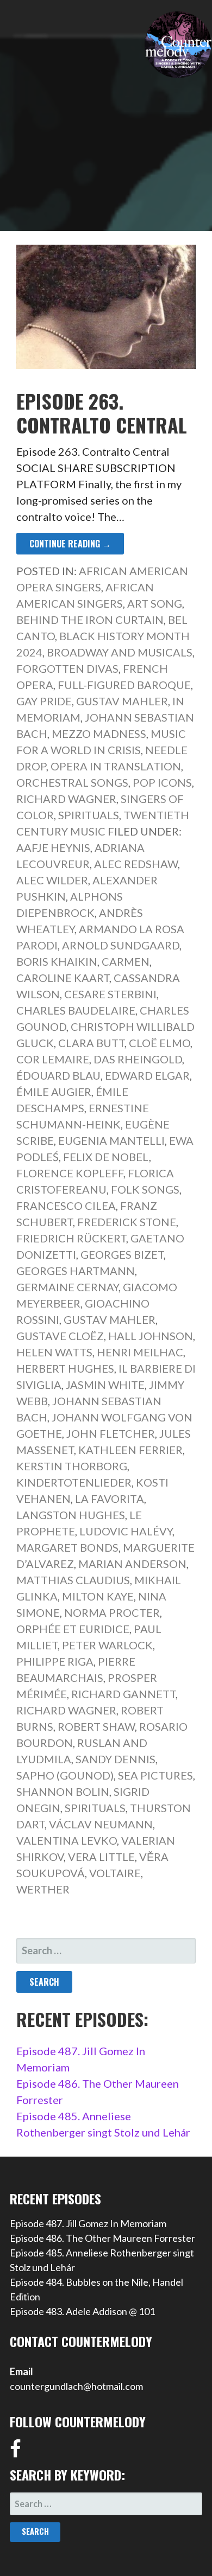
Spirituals (89, 815)
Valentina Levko (67, 1840)
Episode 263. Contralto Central (102, 412)
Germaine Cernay (67, 1287)
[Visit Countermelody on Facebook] (15, 2452)
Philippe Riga (55, 1661)
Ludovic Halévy (126, 1531)
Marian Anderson (132, 1564)
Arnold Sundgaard (121, 945)
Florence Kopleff (70, 1173)
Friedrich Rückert (71, 1238)
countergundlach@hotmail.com (76, 2386)
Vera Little (101, 1857)
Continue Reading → (70, 544)
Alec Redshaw (136, 864)
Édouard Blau (58, 1075)
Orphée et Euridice (73, 1629)
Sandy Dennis (116, 1759)
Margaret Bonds (67, 1547)
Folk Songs (145, 1189)
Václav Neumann (101, 1824)
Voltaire (115, 1873)
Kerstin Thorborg (72, 1466)
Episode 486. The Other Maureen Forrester (102, 2238)
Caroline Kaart (63, 978)
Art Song (155, 603)
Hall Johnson (151, 1336)
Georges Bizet (122, 1254)
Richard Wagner (66, 799)
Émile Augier (54, 1092)
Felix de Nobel (106, 1157)
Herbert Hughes (65, 1368)
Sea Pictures (155, 1775)
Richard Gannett (123, 1694)
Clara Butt (91, 1043)
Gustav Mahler (122, 701)
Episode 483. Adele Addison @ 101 (82, 2311)
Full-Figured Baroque (124, 685)
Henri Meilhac (140, 1352)
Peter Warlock (107, 1645)
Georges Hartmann (76, 1271)
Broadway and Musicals (120, 652)
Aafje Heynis (53, 847)
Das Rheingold (138, 1059)
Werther (43, 1889)
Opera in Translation (116, 766)
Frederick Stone (127, 1222)
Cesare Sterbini (110, 994)
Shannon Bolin (63, 1791)
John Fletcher (111, 1433)
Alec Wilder (52, 880)
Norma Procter (112, 1612)
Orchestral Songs (72, 782)
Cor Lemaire (53, 1059)
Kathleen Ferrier (130, 1450)
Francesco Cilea (66, 1206)
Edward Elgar (147, 1075)
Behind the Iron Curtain (90, 620)
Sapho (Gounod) (65, 1775)
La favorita (110, 1499)
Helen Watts (54, 1352)
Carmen (126, 961)
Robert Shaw (96, 1726)
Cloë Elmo (160, 1043)
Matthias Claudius (73, 1580)
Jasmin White (105, 1385)
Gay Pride (44, 701)
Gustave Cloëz (60, 1336)
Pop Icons (162, 782)
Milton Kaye (98, 1596)
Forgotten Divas (67, 668)
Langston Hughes (71, 1515)
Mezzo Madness (99, 734)
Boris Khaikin (57, 961)
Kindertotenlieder (74, 1482)
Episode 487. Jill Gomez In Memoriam (88, 2223)
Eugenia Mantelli (111, 1140)
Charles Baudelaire (76, 1010)
